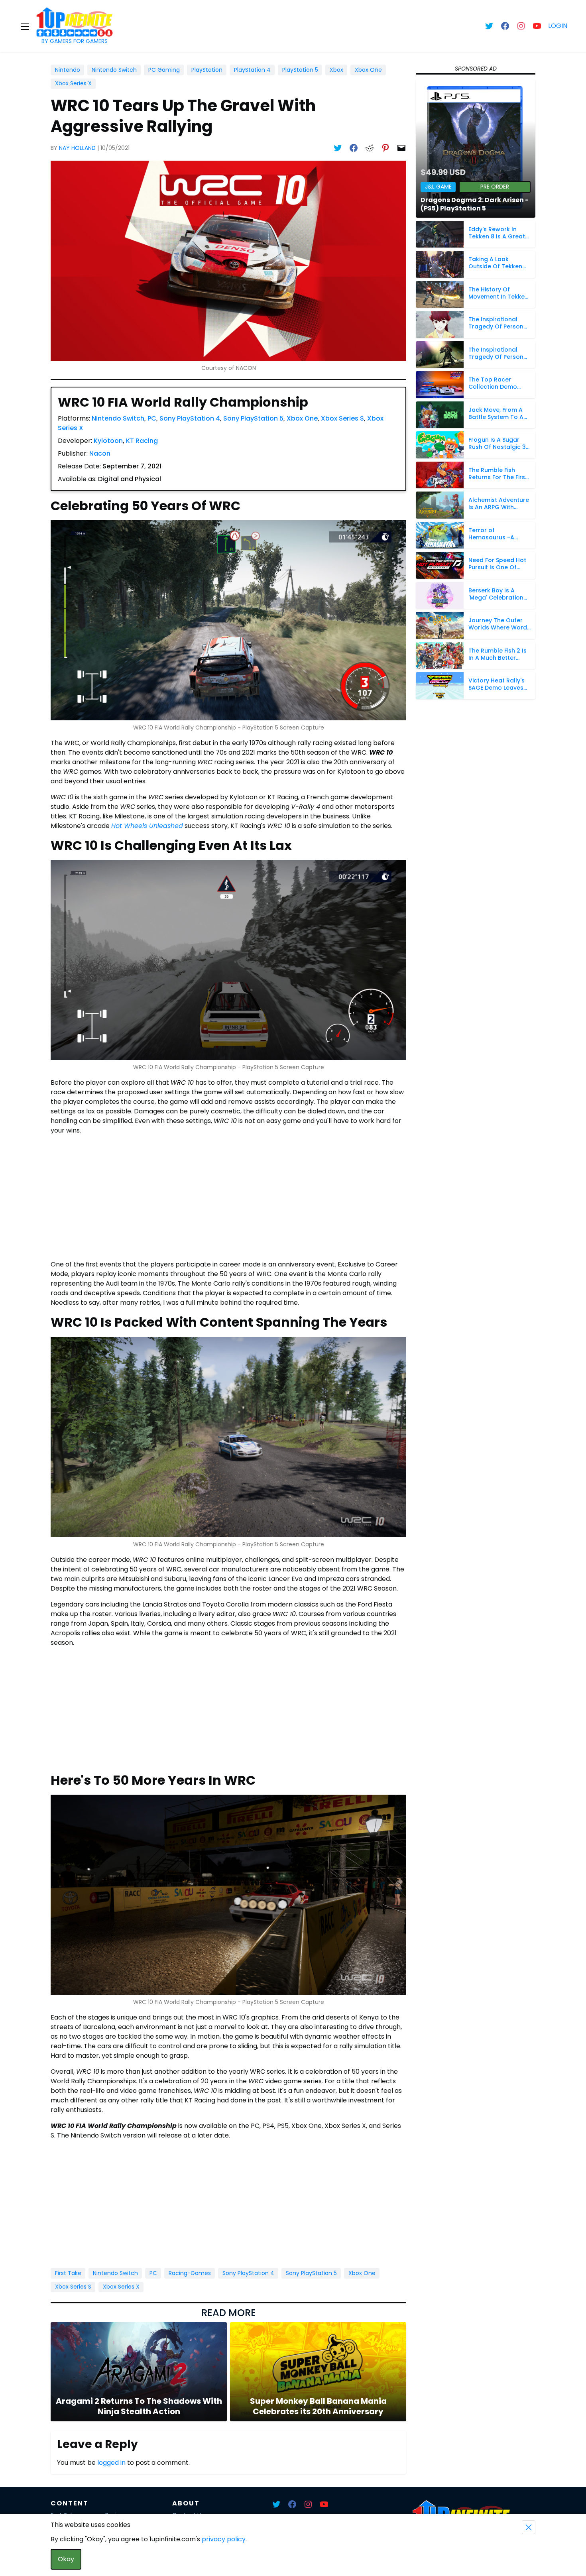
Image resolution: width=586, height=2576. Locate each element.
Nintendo (68, 70)
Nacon (100, 453)
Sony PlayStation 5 (253, 418)
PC (152, 418)
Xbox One (368, 70)
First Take (68, 2273)
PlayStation (207, 70)
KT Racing (142, 441)
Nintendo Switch (114, 70)
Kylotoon (108, 441)
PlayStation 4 (252, 70)
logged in (111, 2463)
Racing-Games (190, 2273)
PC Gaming (164, 70)
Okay (66, 2559)
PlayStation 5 (300, 70)
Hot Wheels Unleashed (147, 826)
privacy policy (224, 2539)
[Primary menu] (25, 26)
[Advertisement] (228, 1198)
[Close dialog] (529, 2527)
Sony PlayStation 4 (190, 418)
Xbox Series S (342, 418)
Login (558, 26)
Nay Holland (77, 148)
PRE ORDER (495, 187)
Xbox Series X (73, 83)
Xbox (336, 70)
